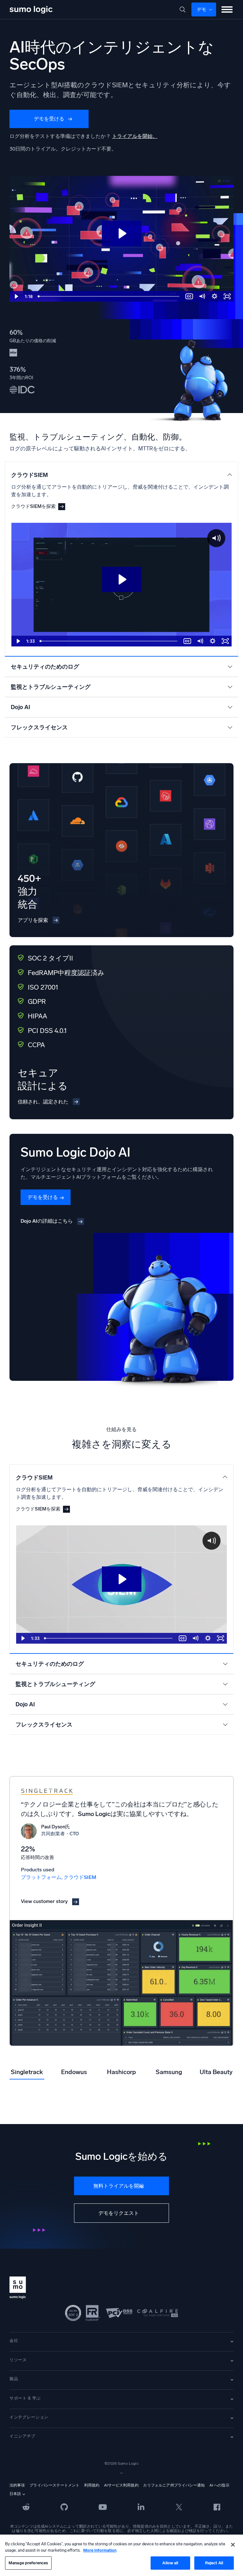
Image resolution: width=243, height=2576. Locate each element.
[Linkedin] (141, 2506)
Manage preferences (28, 2563)
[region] (121, 2555)
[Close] (233, 2545)
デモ (202, 9)
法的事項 (17, 2485)
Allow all (170, 2563)
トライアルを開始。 (135, 136)
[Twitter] (179, 2506)
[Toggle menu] (227, 9)
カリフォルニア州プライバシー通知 (174, 2485)
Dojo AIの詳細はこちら (47, 1221)
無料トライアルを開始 (119, 2186)
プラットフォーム (41, 1877)
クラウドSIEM (80, 1877)
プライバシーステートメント (54, 2485)
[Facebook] (217, 2507)
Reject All (214, 2563)
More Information (100, 2550)
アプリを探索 (33, 920)
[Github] (26, 2506)
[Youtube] (103, 2506)
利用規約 (92, 2485)
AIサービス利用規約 (121, 2485)
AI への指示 (219, 2485)
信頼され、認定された (43, 1102)
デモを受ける (49, 119)
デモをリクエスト (119, 2213)
